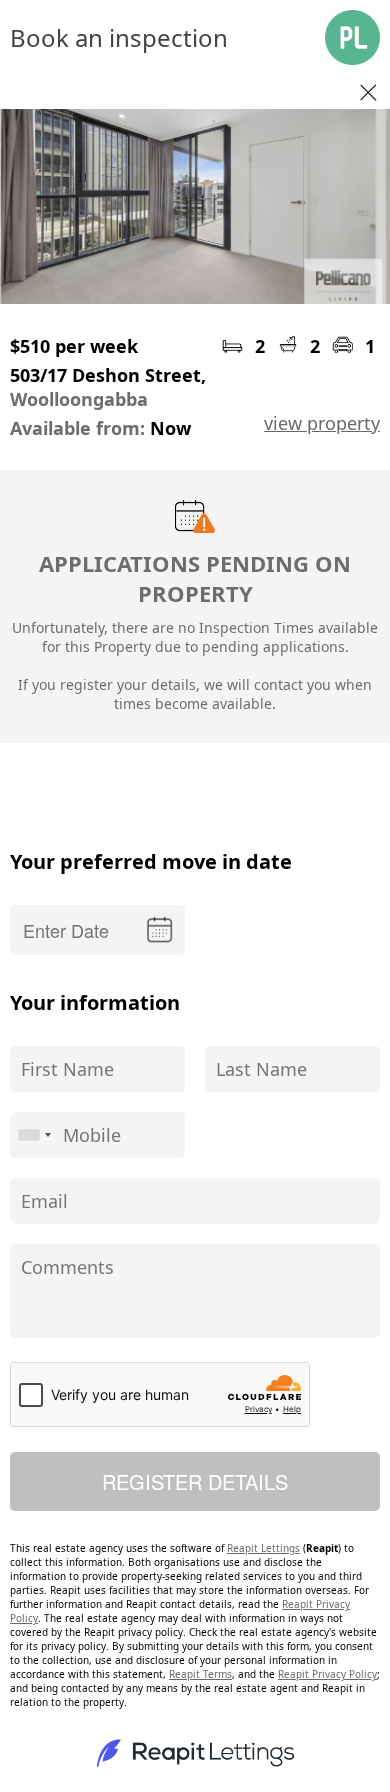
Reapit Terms (200, 1674)
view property (322, 423)
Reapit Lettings (263, 1548)
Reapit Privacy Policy (327, 1674)
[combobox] (34, 1135)
